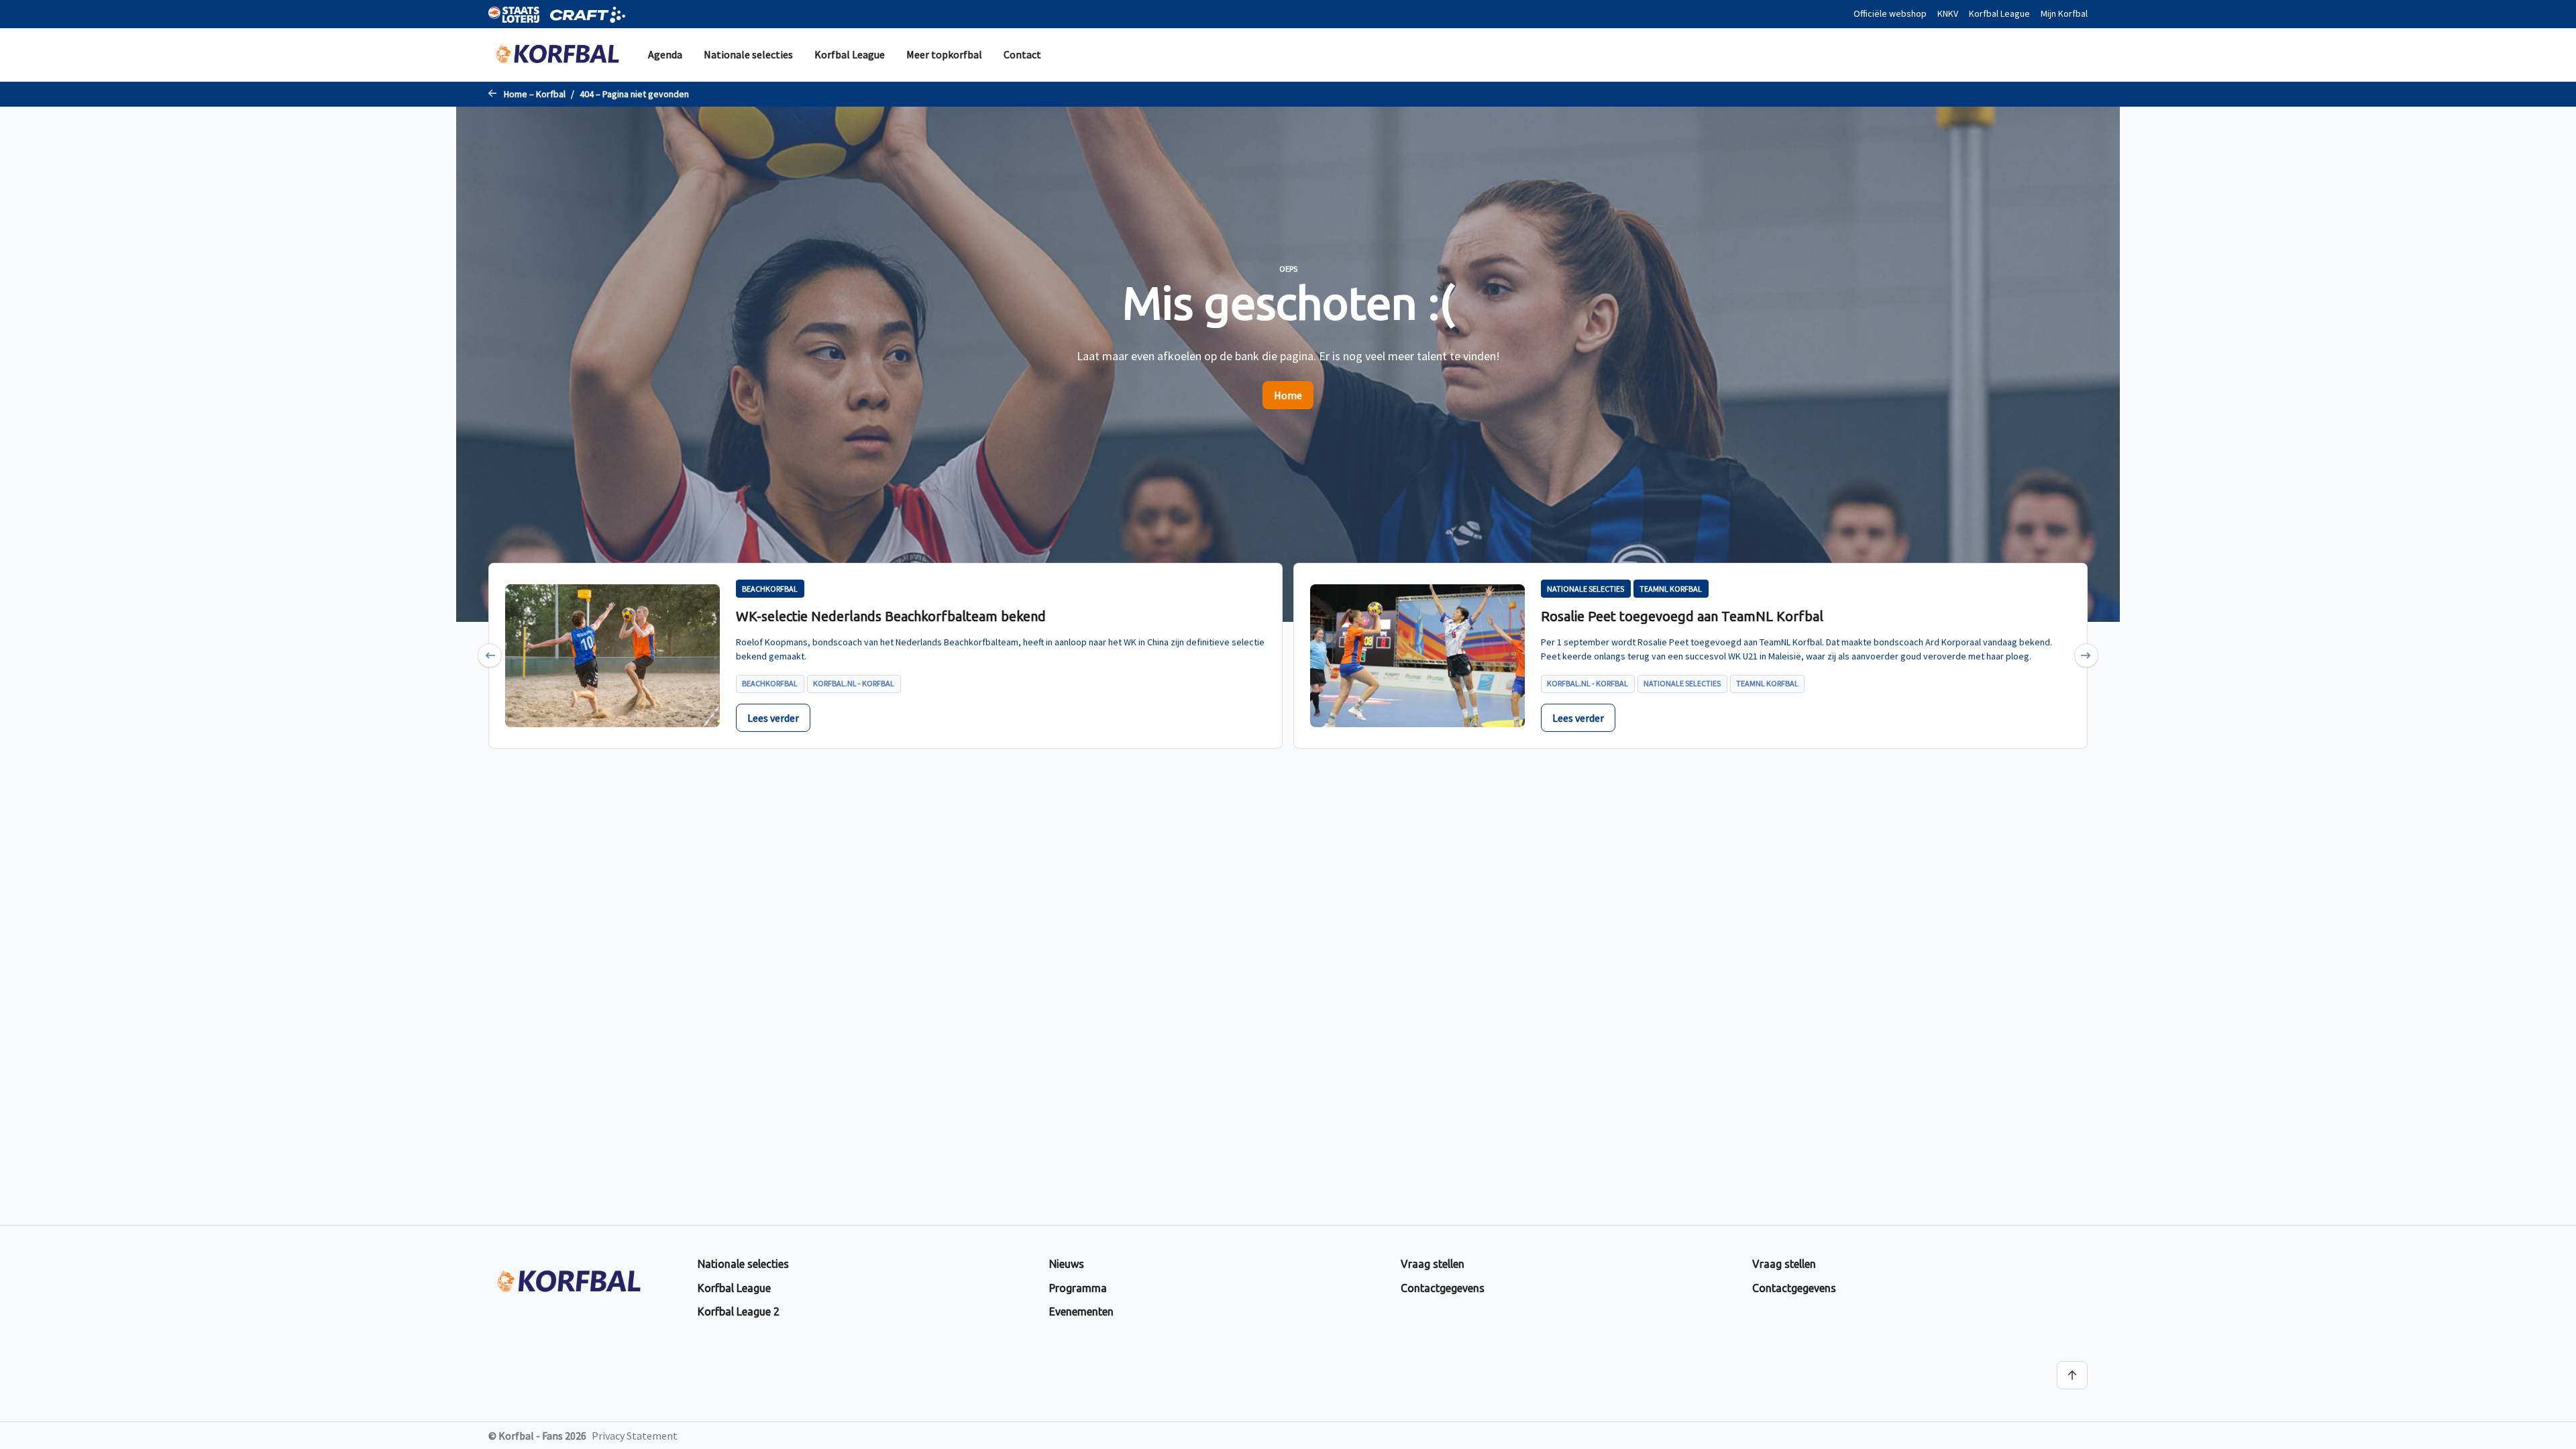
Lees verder (773, 718)
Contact (1022, 54)
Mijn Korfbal (2064, 13)
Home (1288, 395)
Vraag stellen (1433, 1264)
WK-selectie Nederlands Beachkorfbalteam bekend (891, 616)
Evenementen (1081, 1311)
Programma (1078, 1288)
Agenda (665, 54)
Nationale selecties (748, 54)
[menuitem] (665, 55)
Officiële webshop (1890, 13)
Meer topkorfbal (944, 54)
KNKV (1948, 13)
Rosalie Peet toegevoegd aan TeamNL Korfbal (1682, 616)
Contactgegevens (1443, 1288)
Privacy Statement (635, 1436)
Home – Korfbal (535, 94)
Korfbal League (1999, 13)
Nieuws (1067, 1264)
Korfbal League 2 (739, 1311)
